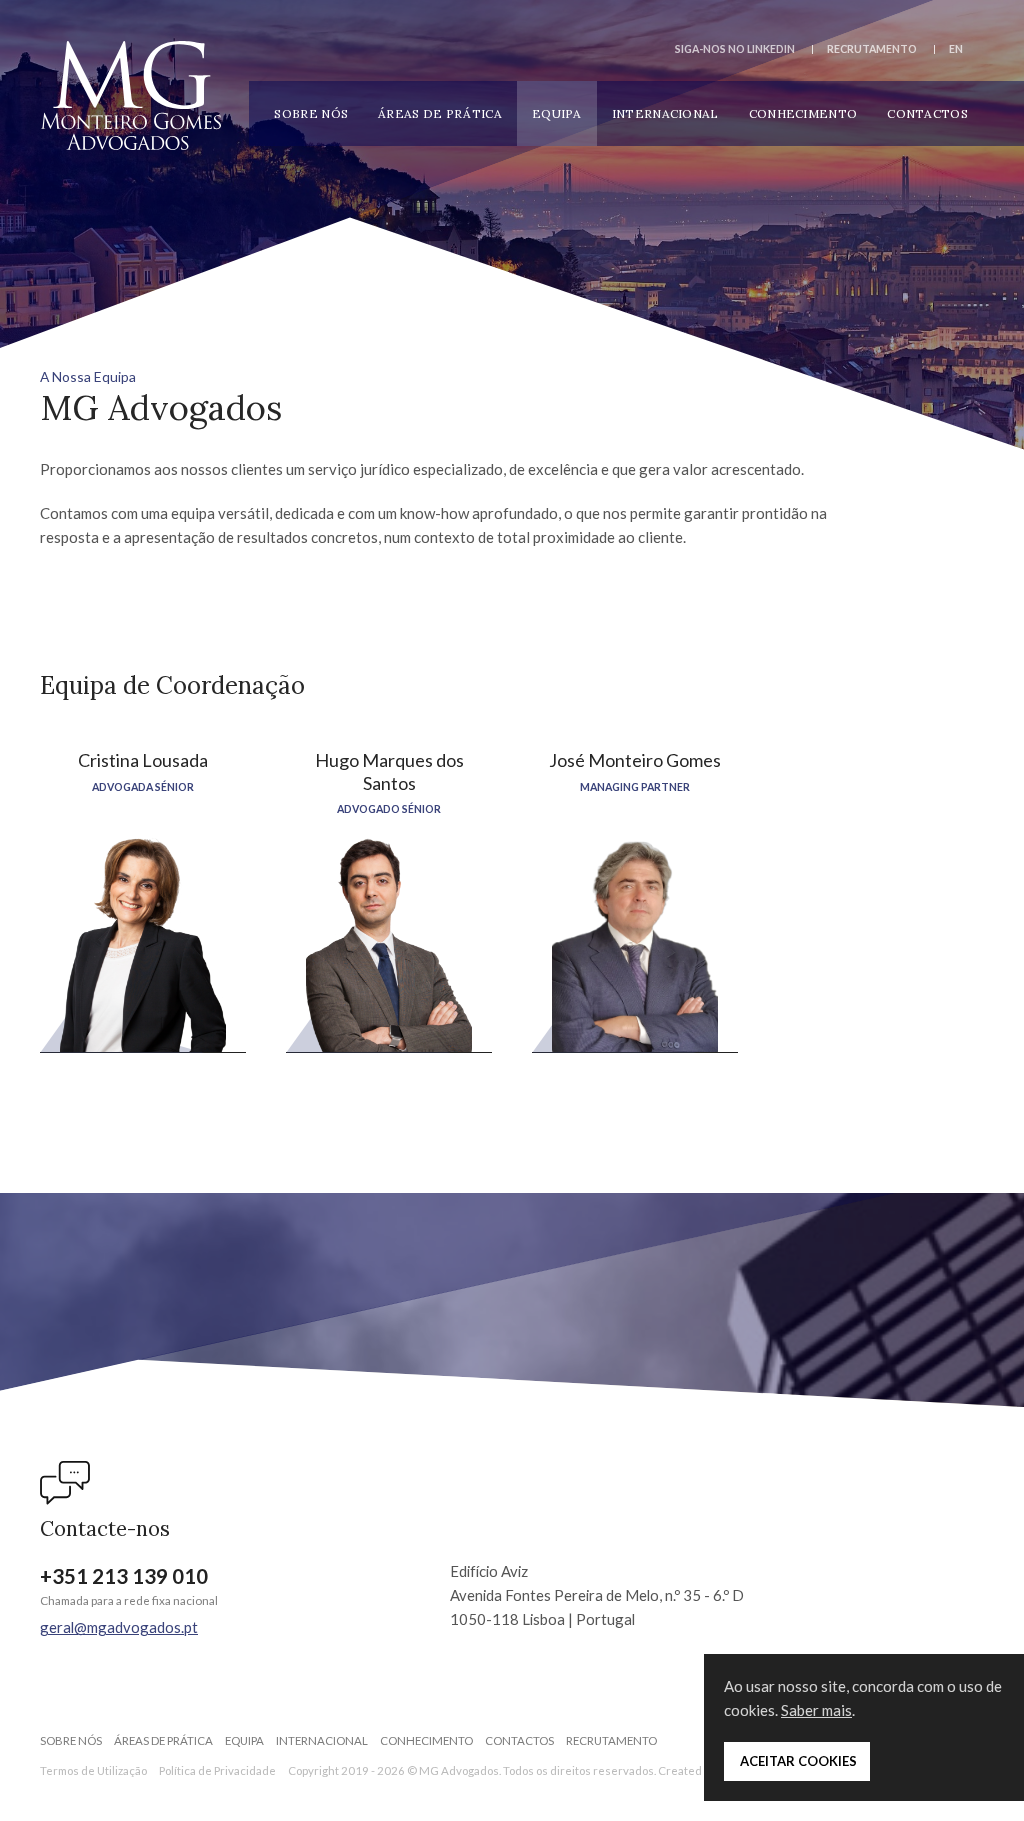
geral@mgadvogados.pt (119, 1627)
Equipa (557, 113)
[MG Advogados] (131, 95)
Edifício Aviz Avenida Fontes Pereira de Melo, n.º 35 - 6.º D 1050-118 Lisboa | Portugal (597, 1595)
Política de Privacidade (217, 1770)
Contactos (927, 113)
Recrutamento (872, 49)
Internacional (665, 113)
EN (956, 49)
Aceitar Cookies (797, 1761)
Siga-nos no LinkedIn (735, 49)
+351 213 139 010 (124, 1576)
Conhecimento (803, 113)
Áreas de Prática (440, 113)
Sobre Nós (311, 113)
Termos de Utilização (93, 1770)
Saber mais (816, 1710)
